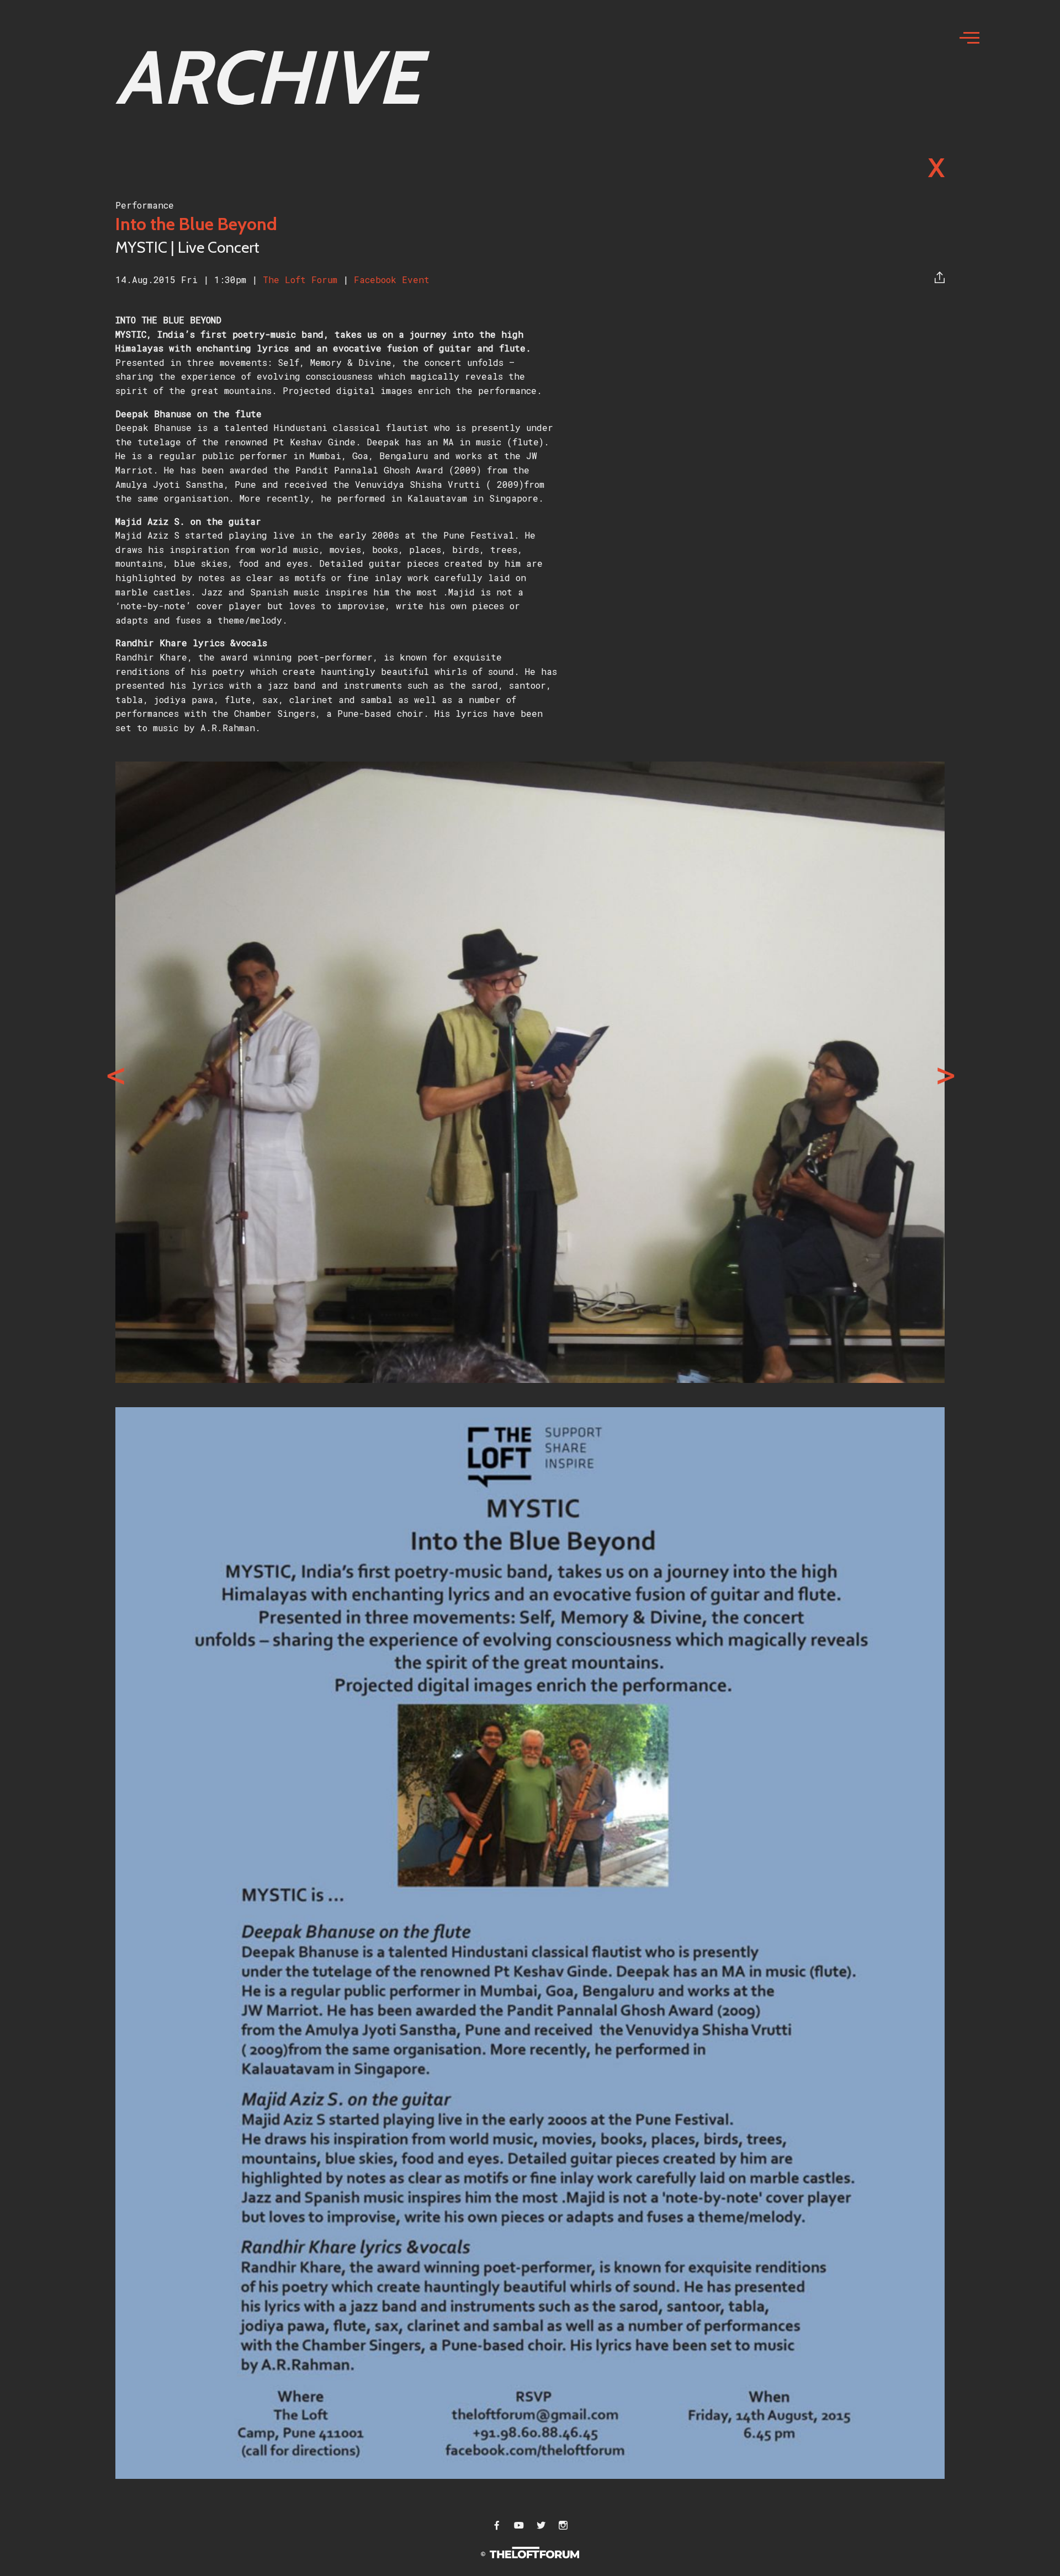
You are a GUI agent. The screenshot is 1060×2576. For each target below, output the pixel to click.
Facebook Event (392, 280)
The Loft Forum (303, 280)
